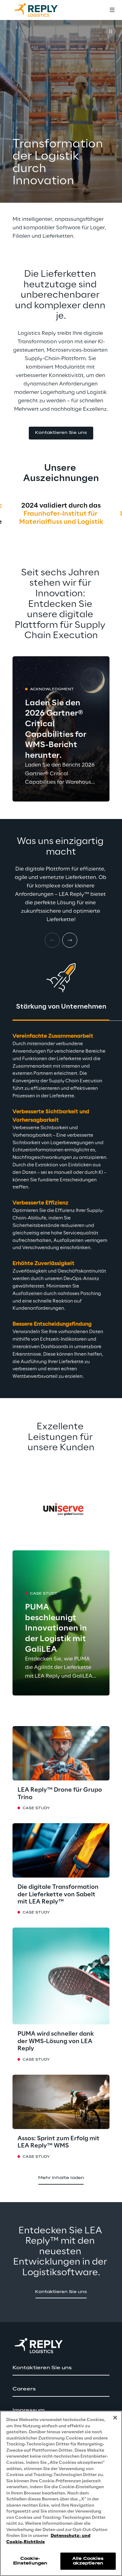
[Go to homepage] (42, 10)
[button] (61, 433)
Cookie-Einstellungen (30, 2561)
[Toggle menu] (112, 10)
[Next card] (70, 940)
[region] (61, 2493)
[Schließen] (115, 2418)
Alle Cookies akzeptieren (88, 2561)
